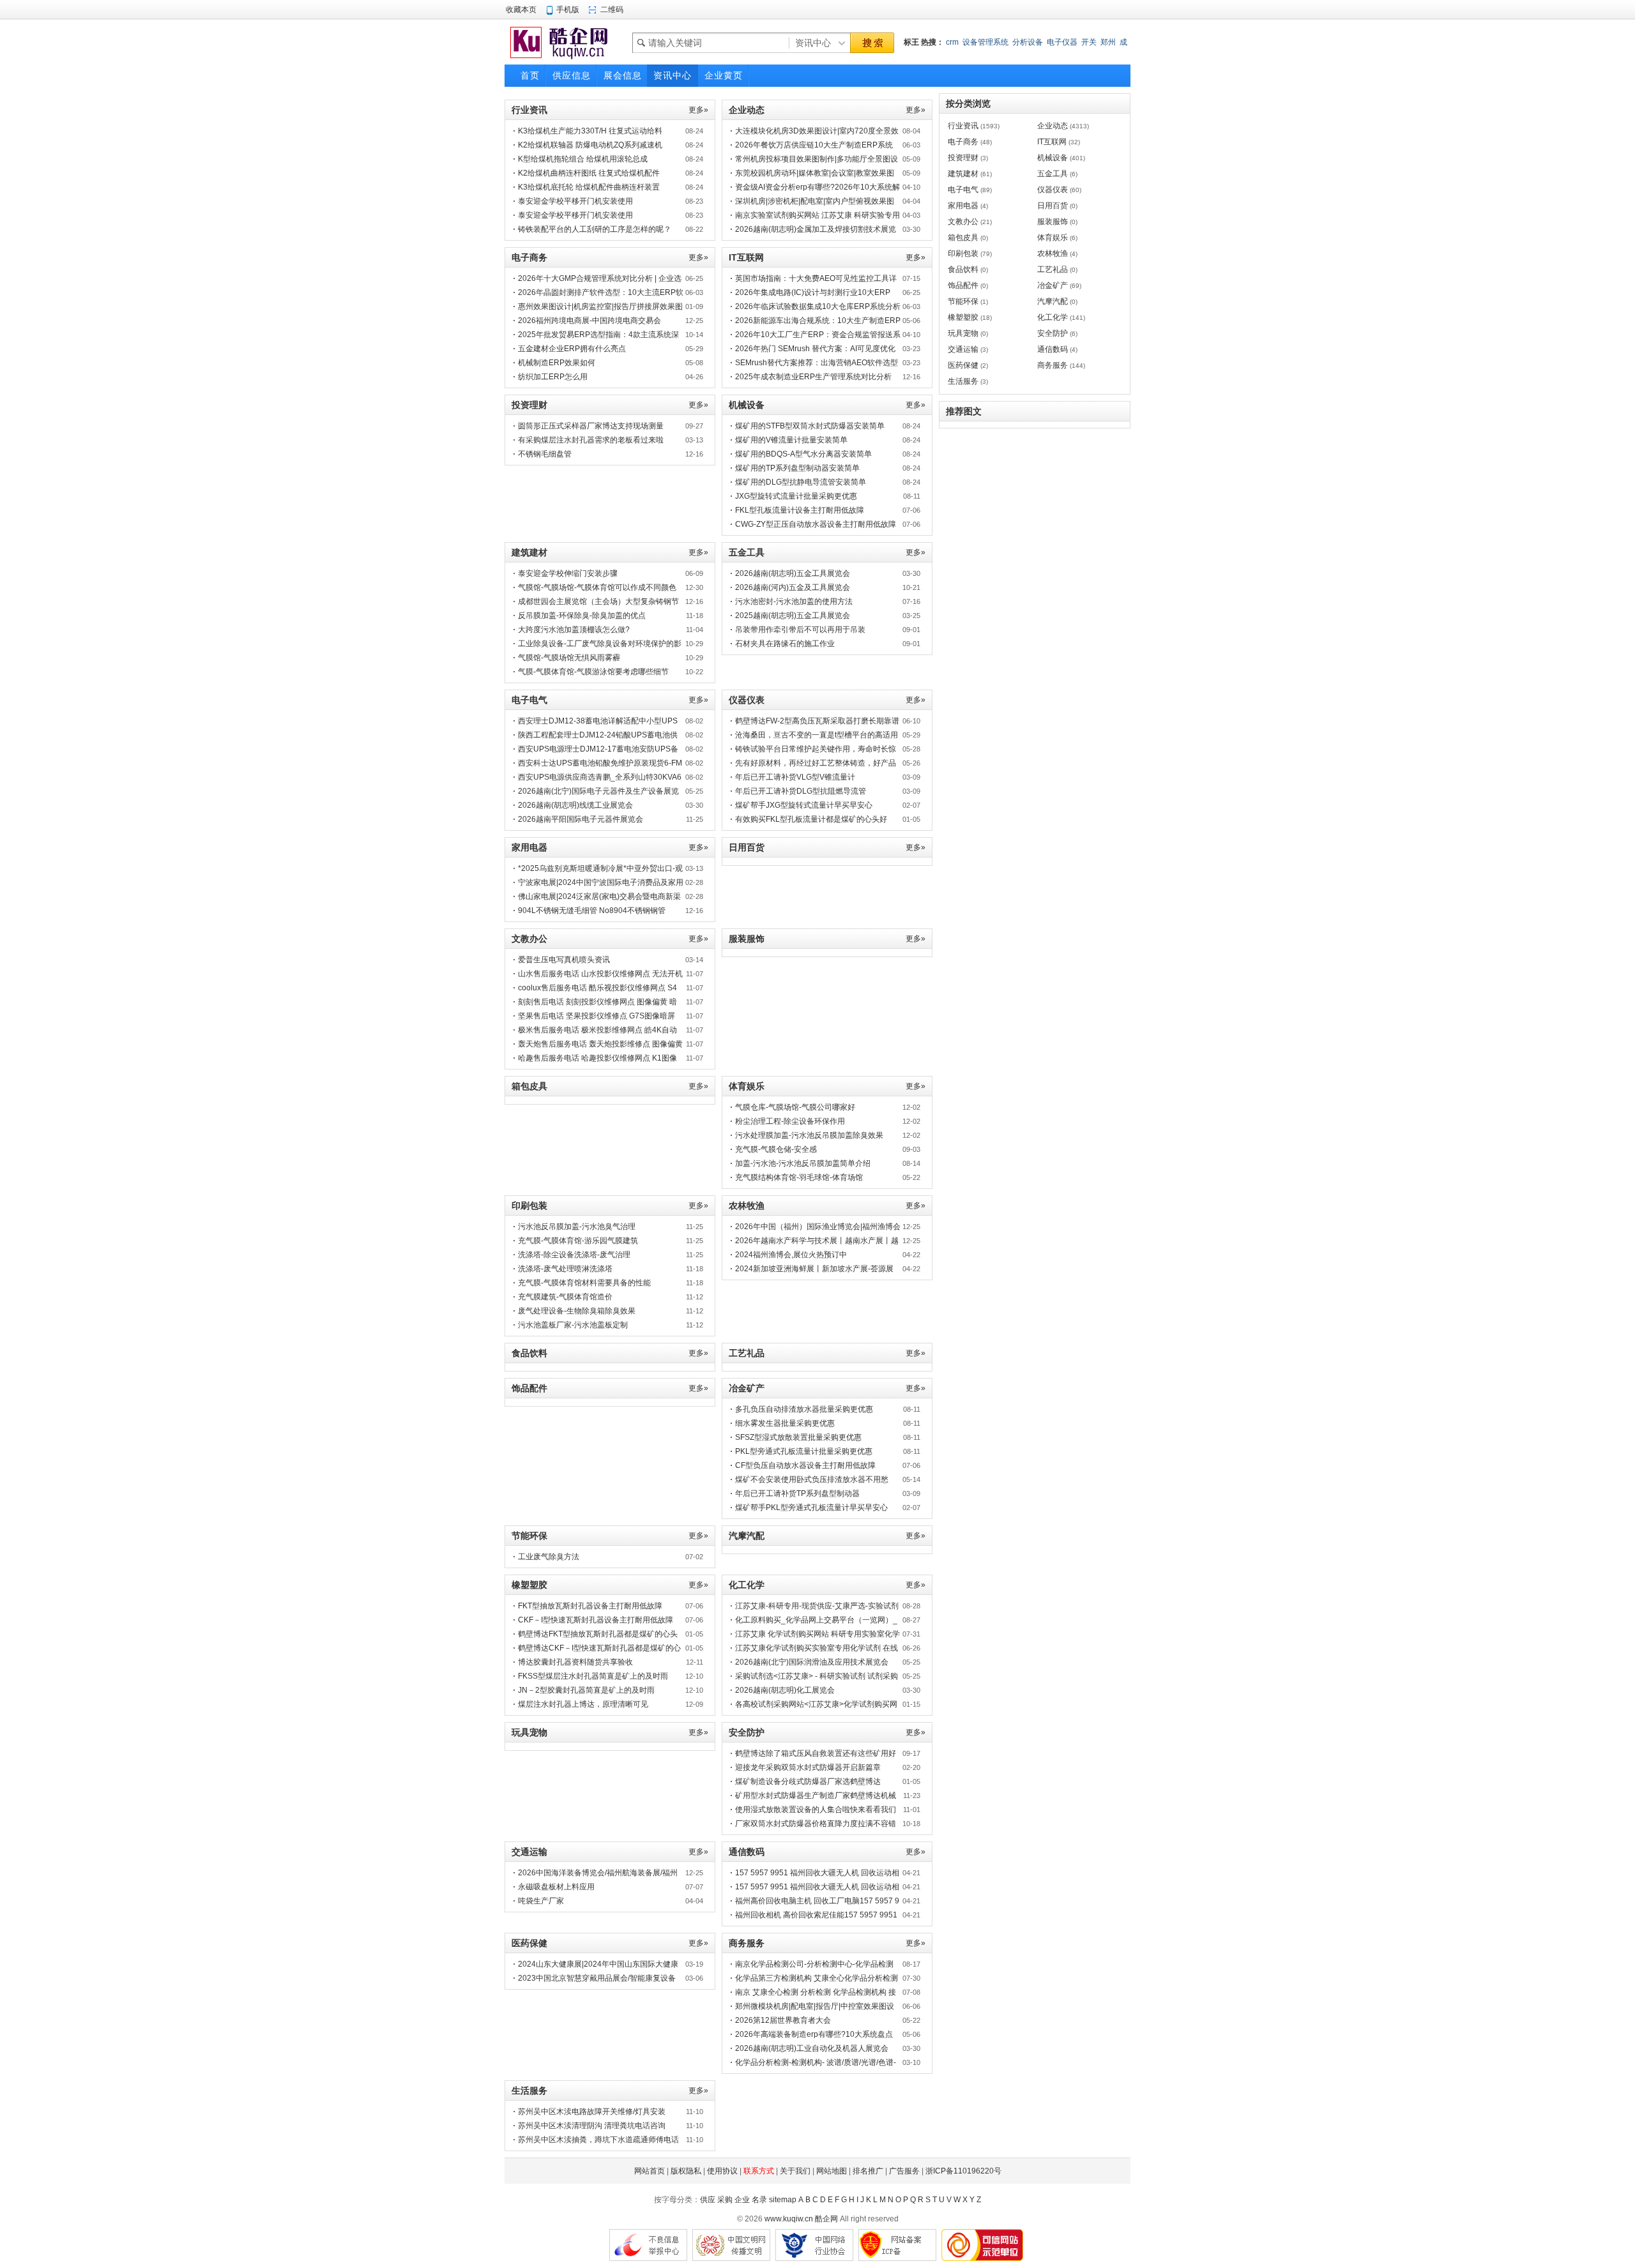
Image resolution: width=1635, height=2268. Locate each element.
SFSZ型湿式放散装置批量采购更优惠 (798, 1437)
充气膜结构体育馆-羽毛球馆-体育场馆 (799, 1177)
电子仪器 (1062, 42)
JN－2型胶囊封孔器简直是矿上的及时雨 (586, 1690)
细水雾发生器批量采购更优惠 (785, 1423)
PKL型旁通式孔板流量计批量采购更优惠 (804, 1451)
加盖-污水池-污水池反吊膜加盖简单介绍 (803, 1163)
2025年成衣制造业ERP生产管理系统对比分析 (813, 377)
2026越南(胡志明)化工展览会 (785, 1690)
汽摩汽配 (1053, 301)
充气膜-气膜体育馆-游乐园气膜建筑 (578, 1241)
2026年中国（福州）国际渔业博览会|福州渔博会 (818, 1227)
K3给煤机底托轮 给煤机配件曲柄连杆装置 (589, 187)
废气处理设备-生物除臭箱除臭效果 (577, 1311)
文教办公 (963, 222)
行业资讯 (963, 126)
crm (952, 42)
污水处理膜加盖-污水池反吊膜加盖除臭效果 (809, 1135)
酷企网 (826, 2219)
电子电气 (963, 190)
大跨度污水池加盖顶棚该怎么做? (574, 630)
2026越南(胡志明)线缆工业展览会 (575, 805)
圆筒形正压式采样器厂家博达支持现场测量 (591, 426)
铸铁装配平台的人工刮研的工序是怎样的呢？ (595, 229)
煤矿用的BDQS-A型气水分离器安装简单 (803, 454)
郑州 (1108, 42)
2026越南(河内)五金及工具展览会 (793, 587)
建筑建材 (963, 174)
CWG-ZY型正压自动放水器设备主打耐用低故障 (816, 524)
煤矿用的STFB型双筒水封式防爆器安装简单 (810, 426)
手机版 (568, 10)
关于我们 (795, 2171)
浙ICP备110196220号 (963, 2171)
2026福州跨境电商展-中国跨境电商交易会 (589, 321)
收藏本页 (521, 10)
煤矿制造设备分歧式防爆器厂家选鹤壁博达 (808, 1781)
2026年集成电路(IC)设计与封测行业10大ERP (813, 292)
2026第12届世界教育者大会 (783, 2020)
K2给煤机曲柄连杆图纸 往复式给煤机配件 (589, 173)
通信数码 (1053, 349)
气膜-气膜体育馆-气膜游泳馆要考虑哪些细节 (593, 672)
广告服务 (904, 2171)
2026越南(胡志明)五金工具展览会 (793, 573)
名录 (759, 2200)
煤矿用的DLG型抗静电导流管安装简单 (801, 482)
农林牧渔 (1053, 253)
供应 (708, 2200)
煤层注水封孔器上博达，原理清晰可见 (583, 1704)
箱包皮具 (963, 238)
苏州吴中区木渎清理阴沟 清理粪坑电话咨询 (592, 2126)
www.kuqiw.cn (789, 2219)
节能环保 (963, 301)
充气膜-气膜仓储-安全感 (776, 1149)
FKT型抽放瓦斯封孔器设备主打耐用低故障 (590, 1606)
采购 (725, 2200)
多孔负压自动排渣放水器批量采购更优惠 (804, 1409)
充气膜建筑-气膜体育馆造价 (565, 1297)
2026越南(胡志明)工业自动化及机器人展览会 (812, 2048)
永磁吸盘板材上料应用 (556, 1887)
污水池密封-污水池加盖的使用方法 (794, 601)
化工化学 (1053, 317)
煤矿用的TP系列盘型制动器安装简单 (797, 468)
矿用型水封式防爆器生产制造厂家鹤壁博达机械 (816, 1795)
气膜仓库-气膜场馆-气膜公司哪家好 (795, 1107)
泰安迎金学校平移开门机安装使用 (575, 201)
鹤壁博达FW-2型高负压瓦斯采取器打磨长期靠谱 (817, 721)
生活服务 (963, 381)
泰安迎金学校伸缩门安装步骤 (568, 573)
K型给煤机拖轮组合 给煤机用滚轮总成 (583, 159)
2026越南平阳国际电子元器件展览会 (581, 819)
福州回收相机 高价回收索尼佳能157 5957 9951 (816, 1915)
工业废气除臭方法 (549, 1557)
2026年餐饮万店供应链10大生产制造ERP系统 (814, 145)
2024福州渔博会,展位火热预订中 (791, 1255)
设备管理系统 (985, 42)
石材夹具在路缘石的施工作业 (785, 644)
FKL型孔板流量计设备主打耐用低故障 (800, 510)
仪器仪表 (1053, 190)
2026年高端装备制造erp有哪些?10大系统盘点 (814, 2034)
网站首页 (650, 2171)
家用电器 (963, 206)
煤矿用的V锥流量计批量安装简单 (791, 440)
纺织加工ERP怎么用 (553, 377)
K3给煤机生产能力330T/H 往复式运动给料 (590, 131)
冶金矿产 (1053, 285)
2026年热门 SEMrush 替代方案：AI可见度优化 (815, 349)
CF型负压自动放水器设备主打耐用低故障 (805, 1465)
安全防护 (1053, 333)
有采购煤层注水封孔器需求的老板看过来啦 (591, 440)
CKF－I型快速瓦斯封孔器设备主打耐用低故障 (596, 1620)
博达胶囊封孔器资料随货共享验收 (575, 1662)
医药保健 (963, 365)
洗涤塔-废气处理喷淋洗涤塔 (565, 1269)
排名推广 (868, 2171)
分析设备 (1028, 42)
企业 (742, 2200)
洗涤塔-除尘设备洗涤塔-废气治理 (574, 1255)
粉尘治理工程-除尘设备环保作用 (790, 1121)
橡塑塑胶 (963, 317)
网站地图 (832, 2171)
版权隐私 (686, 2171)
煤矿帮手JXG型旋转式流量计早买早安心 (804, 805)
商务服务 (1053, 365)
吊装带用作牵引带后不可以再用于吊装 (800, 630)
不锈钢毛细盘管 (545, 454)
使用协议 (722, 2171)
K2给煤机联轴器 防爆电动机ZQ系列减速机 (590, 145)
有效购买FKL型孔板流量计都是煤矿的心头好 (811, 819)
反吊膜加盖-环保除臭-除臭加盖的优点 (582, 616)
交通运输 (963, 349)
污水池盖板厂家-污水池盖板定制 (573, 1325)
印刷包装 (963, 253)
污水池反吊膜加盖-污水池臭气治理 (577, 1227)
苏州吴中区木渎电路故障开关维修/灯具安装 (592, 2112)
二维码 (612, 10)
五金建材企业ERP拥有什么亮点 (572, 349)
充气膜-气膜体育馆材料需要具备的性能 (584, 1283)
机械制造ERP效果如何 (557, 363)
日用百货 (1053, 206)
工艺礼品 (1053, 269)
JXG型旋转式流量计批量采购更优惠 (796, 496)
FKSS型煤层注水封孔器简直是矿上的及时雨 (593, 1676)
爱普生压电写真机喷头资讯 (564, 960)
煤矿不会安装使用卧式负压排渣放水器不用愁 (812, 1479)
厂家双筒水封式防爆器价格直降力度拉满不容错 (816, 1824)
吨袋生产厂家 (541, 1901)
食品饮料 (963, 269)
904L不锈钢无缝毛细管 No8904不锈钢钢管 (592, 911)
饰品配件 (963, 285)
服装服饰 (1053, 222)
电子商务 (963, 142)
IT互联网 (1052, 142)
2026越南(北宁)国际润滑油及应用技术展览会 (812, 1662)
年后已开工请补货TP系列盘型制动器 (797, 1493)
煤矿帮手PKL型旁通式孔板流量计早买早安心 (811, 1508)
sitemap (783, 2200)
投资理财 (963, 158)
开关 (1089, 42)
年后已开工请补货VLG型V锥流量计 (795, 777)
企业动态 (1053, 126)
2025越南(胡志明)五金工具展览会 (793, 616)
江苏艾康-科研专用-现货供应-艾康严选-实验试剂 (817, 1606)
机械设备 (1053, 158)
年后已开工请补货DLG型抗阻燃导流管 (801, 791)
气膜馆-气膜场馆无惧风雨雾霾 (569, 658)
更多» (698, 110)
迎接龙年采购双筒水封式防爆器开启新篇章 (808, 1767)
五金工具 (1053, 174)
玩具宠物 (963, 333)
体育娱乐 (1053, 238)
